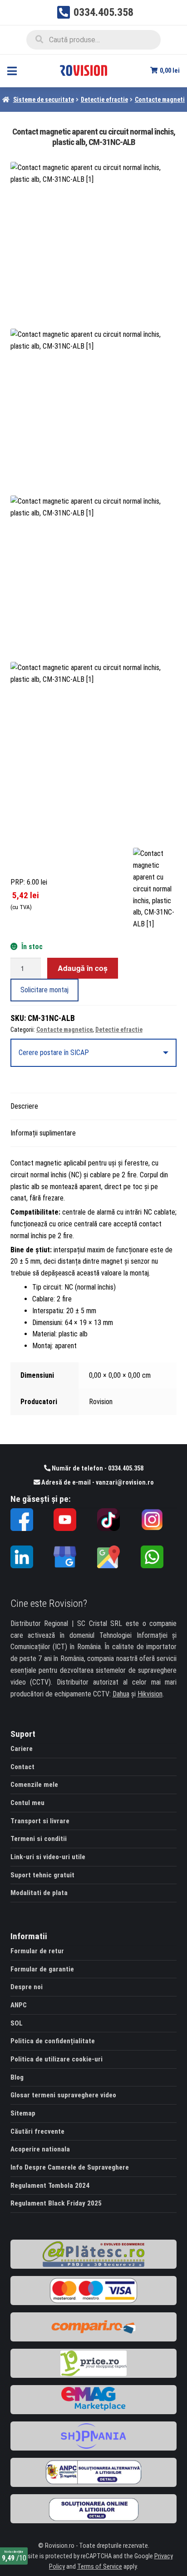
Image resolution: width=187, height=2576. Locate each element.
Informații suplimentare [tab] (43, 1133)
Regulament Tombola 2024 (50, 2186)
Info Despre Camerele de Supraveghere (70, 2167)
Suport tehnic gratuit (42, 1875)
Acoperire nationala (40, 2149)
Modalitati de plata (39, 1893)
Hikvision (150, 1694)
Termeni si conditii (39, 1839)
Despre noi (27, 1987)
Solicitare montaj (44, 990)
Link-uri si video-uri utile (48, 1857)
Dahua (121, 1694)
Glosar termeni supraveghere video (63, 2095)
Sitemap (23, 2113)
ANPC (19, 2005)
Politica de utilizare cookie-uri (57, 2059)
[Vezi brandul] (155, 889)
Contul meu (27, 1803)
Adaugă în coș (83, 968)
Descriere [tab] (24, 1106)
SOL (17, 2023)
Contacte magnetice (64, 1030)
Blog (17, 2077)
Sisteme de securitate (44, 100)
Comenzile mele (34, 1785)
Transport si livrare (40, 1821)
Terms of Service (100, 2567)
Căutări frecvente (37, 2131)
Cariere (22, 1749)
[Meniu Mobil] (12, 71)
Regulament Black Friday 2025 (56, 2203)
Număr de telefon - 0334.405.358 (97, 1468)
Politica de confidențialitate (53, 2041)
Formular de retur (37, 1951)
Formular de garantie (42, 1969)
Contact (22, 1767)
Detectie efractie (104, 100)
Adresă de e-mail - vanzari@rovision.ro (97, 1483)
